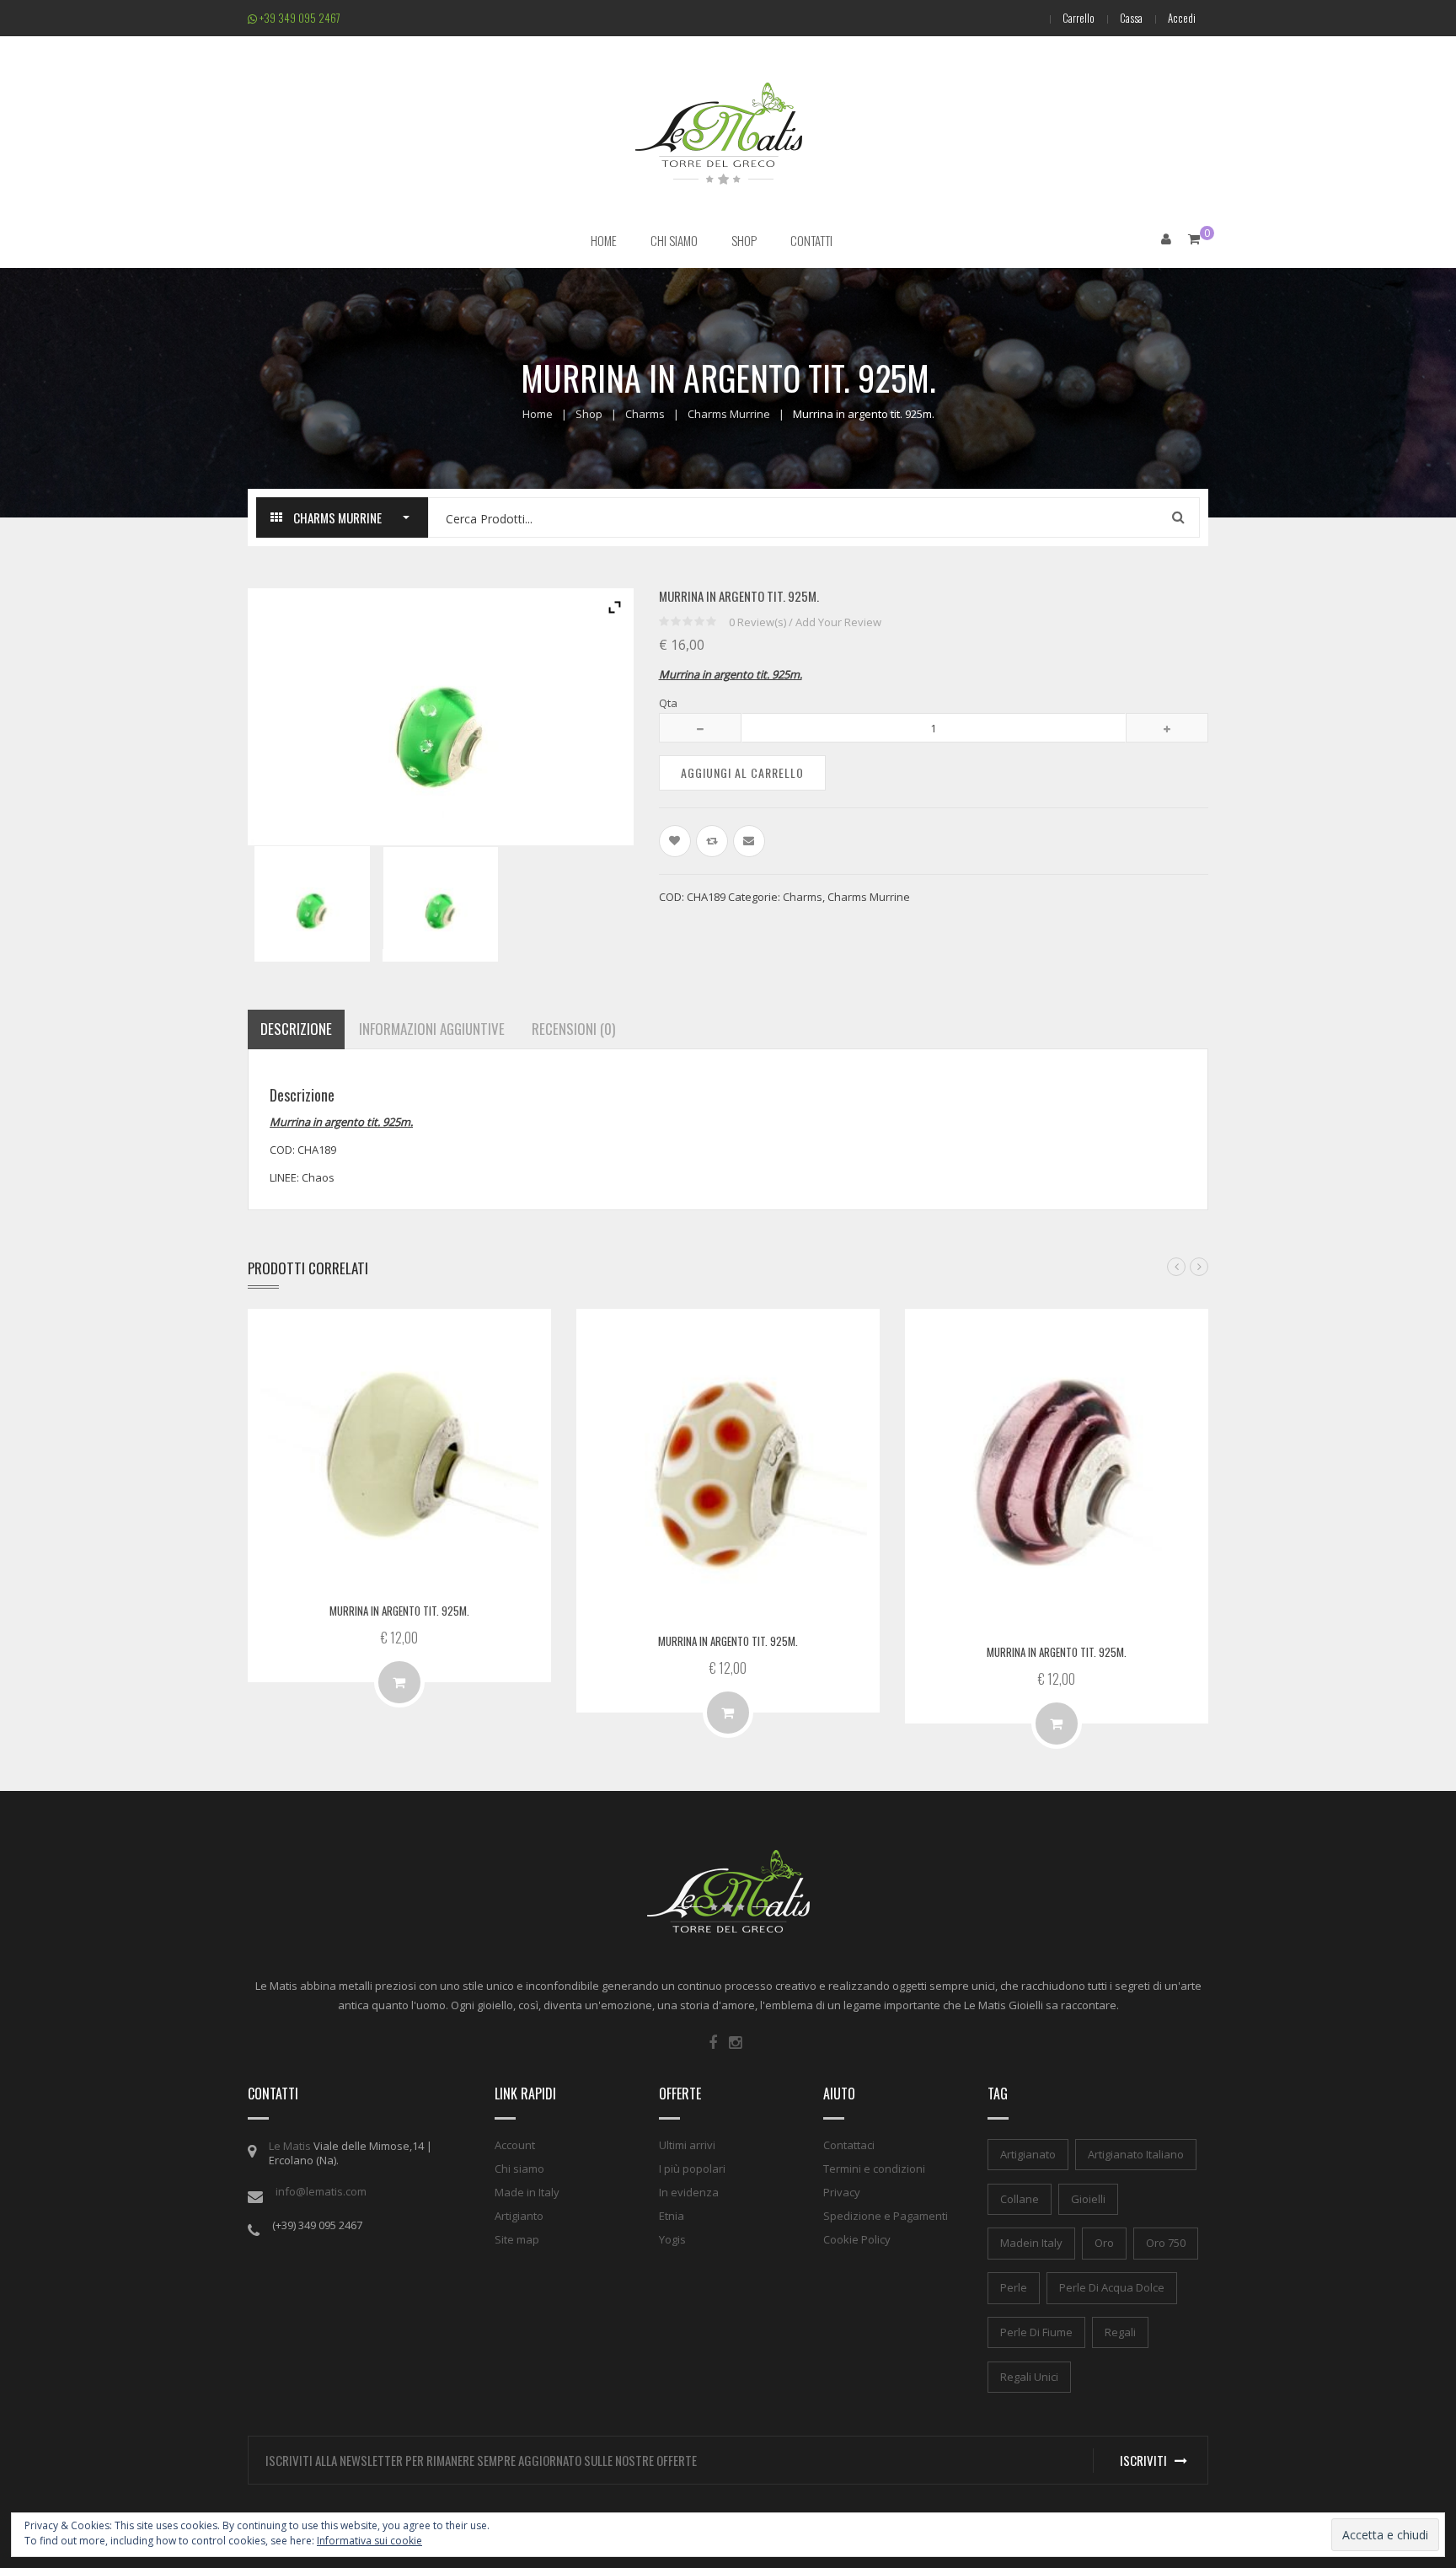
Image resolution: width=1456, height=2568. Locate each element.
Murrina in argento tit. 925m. (399, 1611)
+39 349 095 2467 (299, 18)
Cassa (1131, 18)
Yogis (672, 2239)
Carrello (1079, 18)
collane (1020, 2199)
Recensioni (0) (573, 1029)
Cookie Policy (857, 2239)
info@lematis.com (321, 2191)
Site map (517, 2239)
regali (1120, 2332)
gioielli (1088, 2199)
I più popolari (692, 2169)
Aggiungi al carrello (742, 772)
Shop (589, 414)
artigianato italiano (1136, 2154)
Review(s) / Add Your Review (805, 622)
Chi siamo (519, 2169)
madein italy (1031, 2243)
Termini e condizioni (874, 2169)
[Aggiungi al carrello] (399, 1682)
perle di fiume (1036, 2332)
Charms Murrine (729, 414)
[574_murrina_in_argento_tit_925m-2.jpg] (440, 904)
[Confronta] (712, 841)
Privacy (842, 2192)
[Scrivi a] (749, 841)
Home (538, 414)
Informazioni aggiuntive (432, 1029)
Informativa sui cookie (369, 2541)
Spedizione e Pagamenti (886, 2216)
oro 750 (1166, 2243)
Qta (668, 703)
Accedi (1182, 18)
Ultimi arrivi (687, 2145)
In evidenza (689, 2192)
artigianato (1028, 2154)
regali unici (1029, 2377)
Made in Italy (527, 2192)
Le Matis (290, 2146)
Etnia (672, 2216)
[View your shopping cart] (1194, 239)
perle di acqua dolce (1112, 2287)
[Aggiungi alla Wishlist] (675, 841)
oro (1104, 2243)
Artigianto (519, 2216)
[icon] (713, 2043)
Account (515, 2145)
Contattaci (849, 2145)
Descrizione (296, 1029)
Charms (645, 414)
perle (1014, 2287)
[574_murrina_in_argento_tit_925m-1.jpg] (312, 904)
